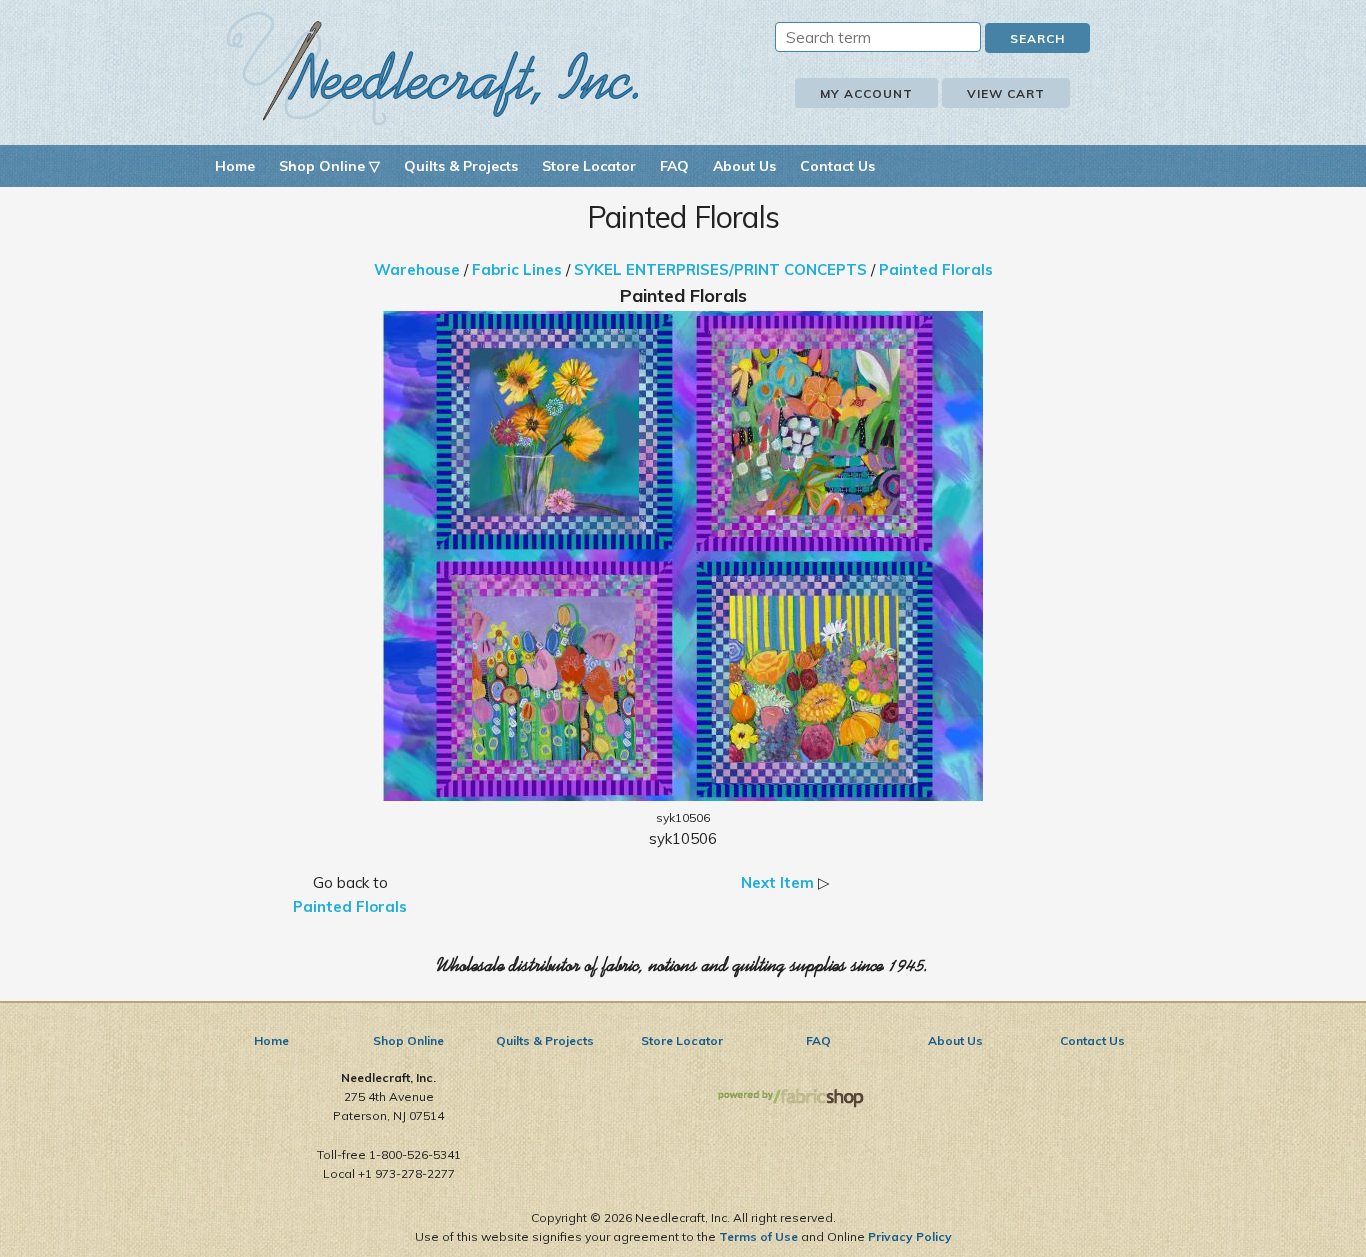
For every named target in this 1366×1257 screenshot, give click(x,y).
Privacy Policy (910, 1236)
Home (235, 166)
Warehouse (417, 269)
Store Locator (589, 166)
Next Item (777, 882)
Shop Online (408, 1040)
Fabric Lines (517, 269)
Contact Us (837, 166)
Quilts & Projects (461, 166)
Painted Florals (936, 269)
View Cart (1006, 93)
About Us (744, 166)
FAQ (674, 166)
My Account (866, 93)
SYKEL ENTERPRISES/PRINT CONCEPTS (720, 269)
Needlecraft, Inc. (433, 68)
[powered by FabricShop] (790, 1098)
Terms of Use (758, 1236)
